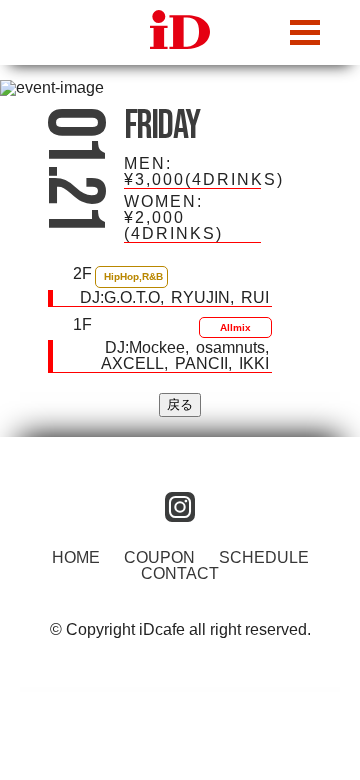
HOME (76, 557)
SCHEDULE (264, 557)
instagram (180, 507)
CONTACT (180, 573)
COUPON (159, 557)
